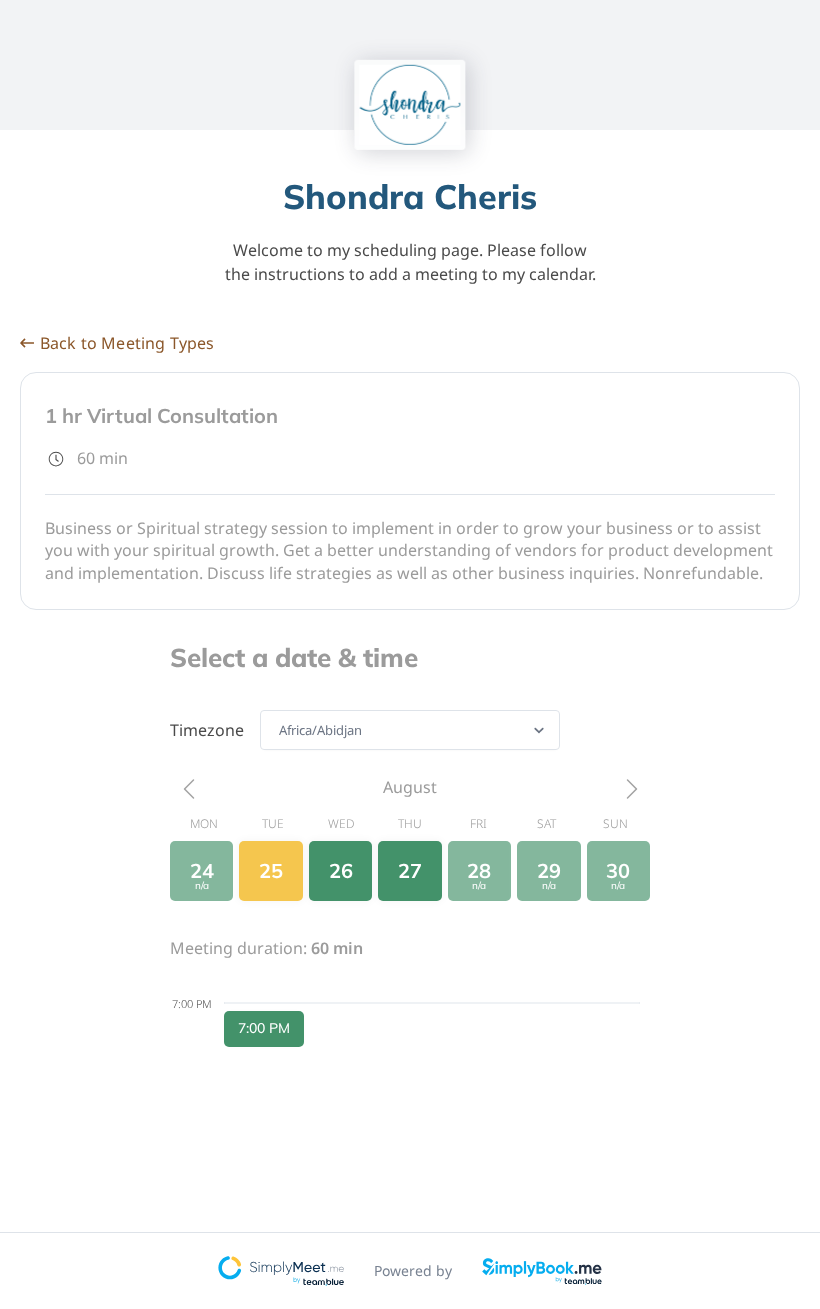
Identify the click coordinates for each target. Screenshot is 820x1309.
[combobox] (280, 730)
